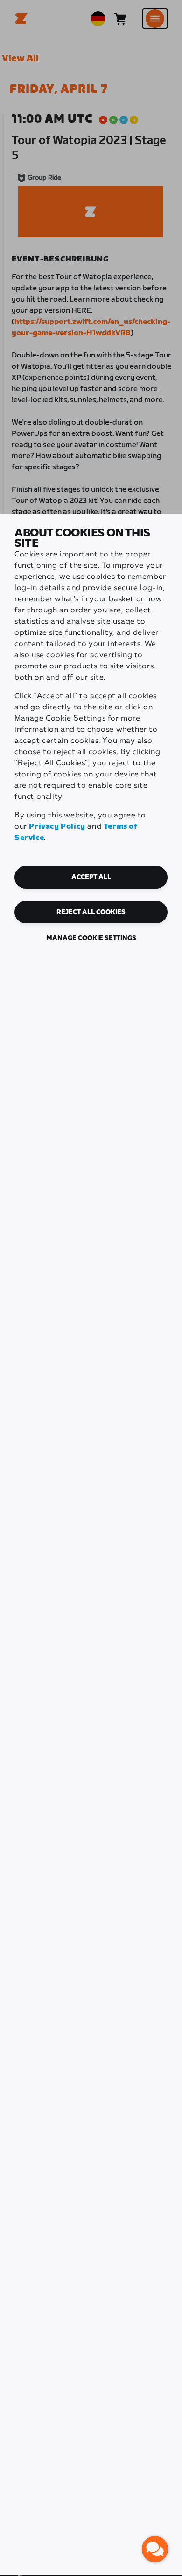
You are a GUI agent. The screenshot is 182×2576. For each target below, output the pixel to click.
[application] (155, 2549)
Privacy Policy (57, 827)
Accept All (91, 877)
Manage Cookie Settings (91, 938)
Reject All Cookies (91, 912)
